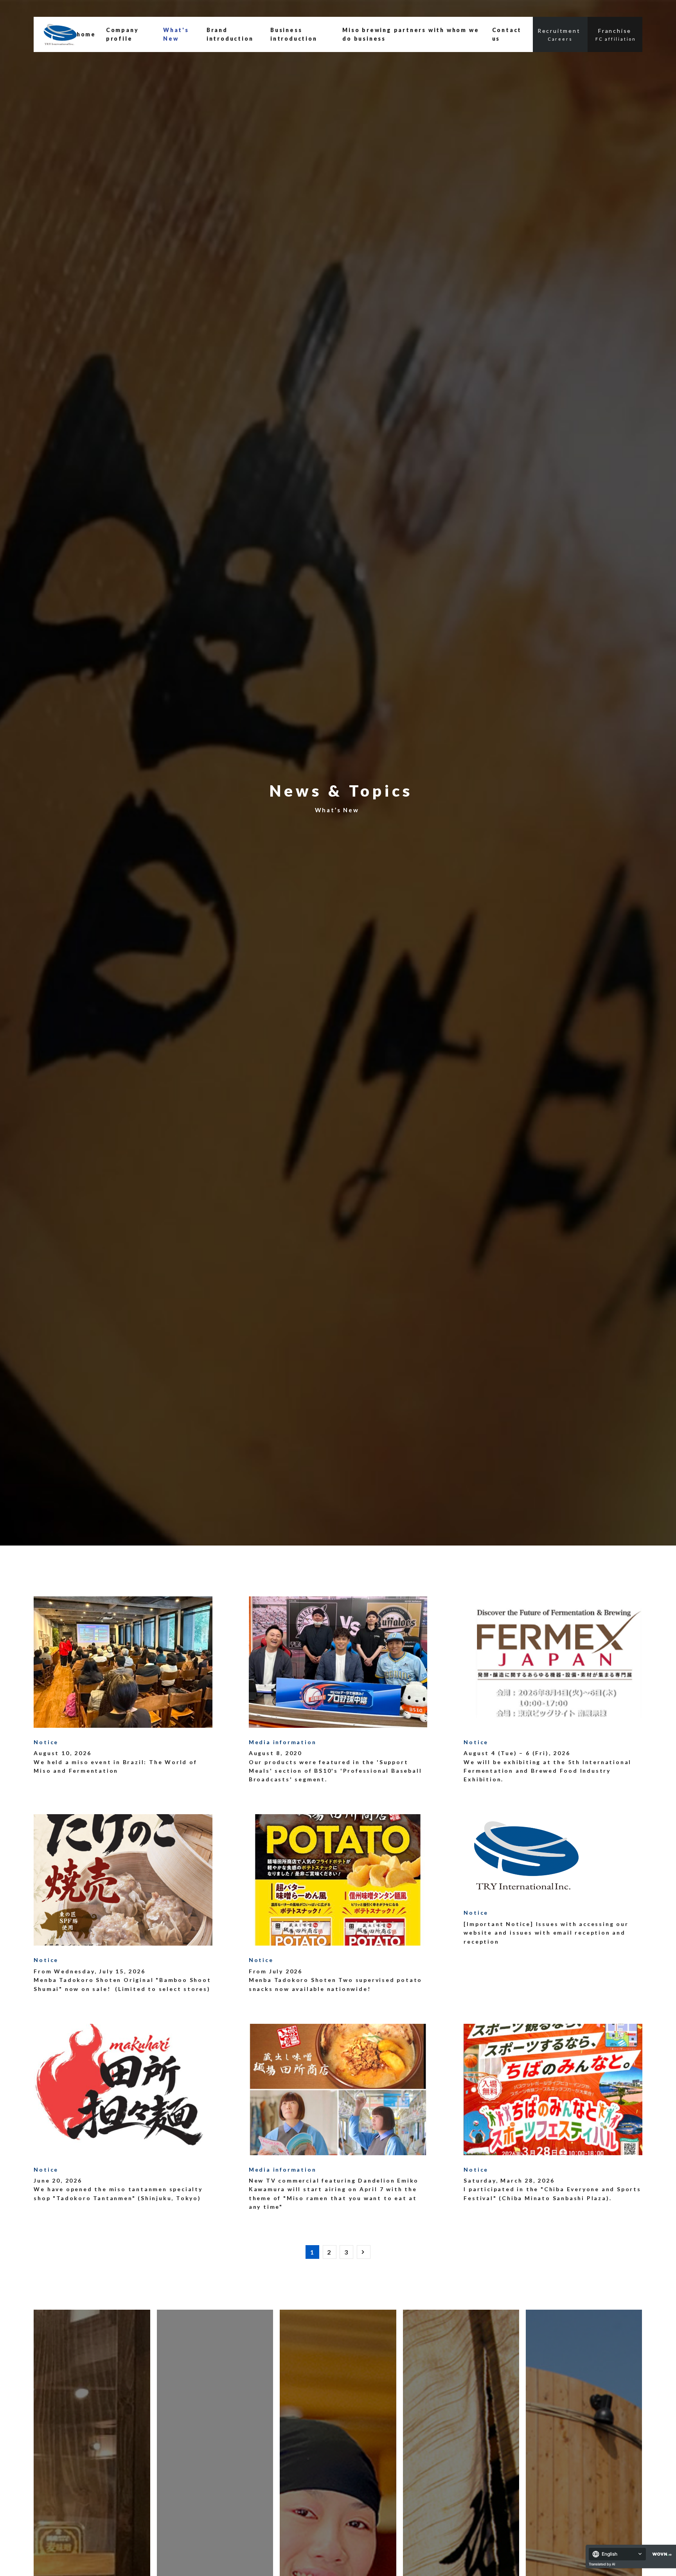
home (86, 34)
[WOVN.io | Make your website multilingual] (660, 2554)
